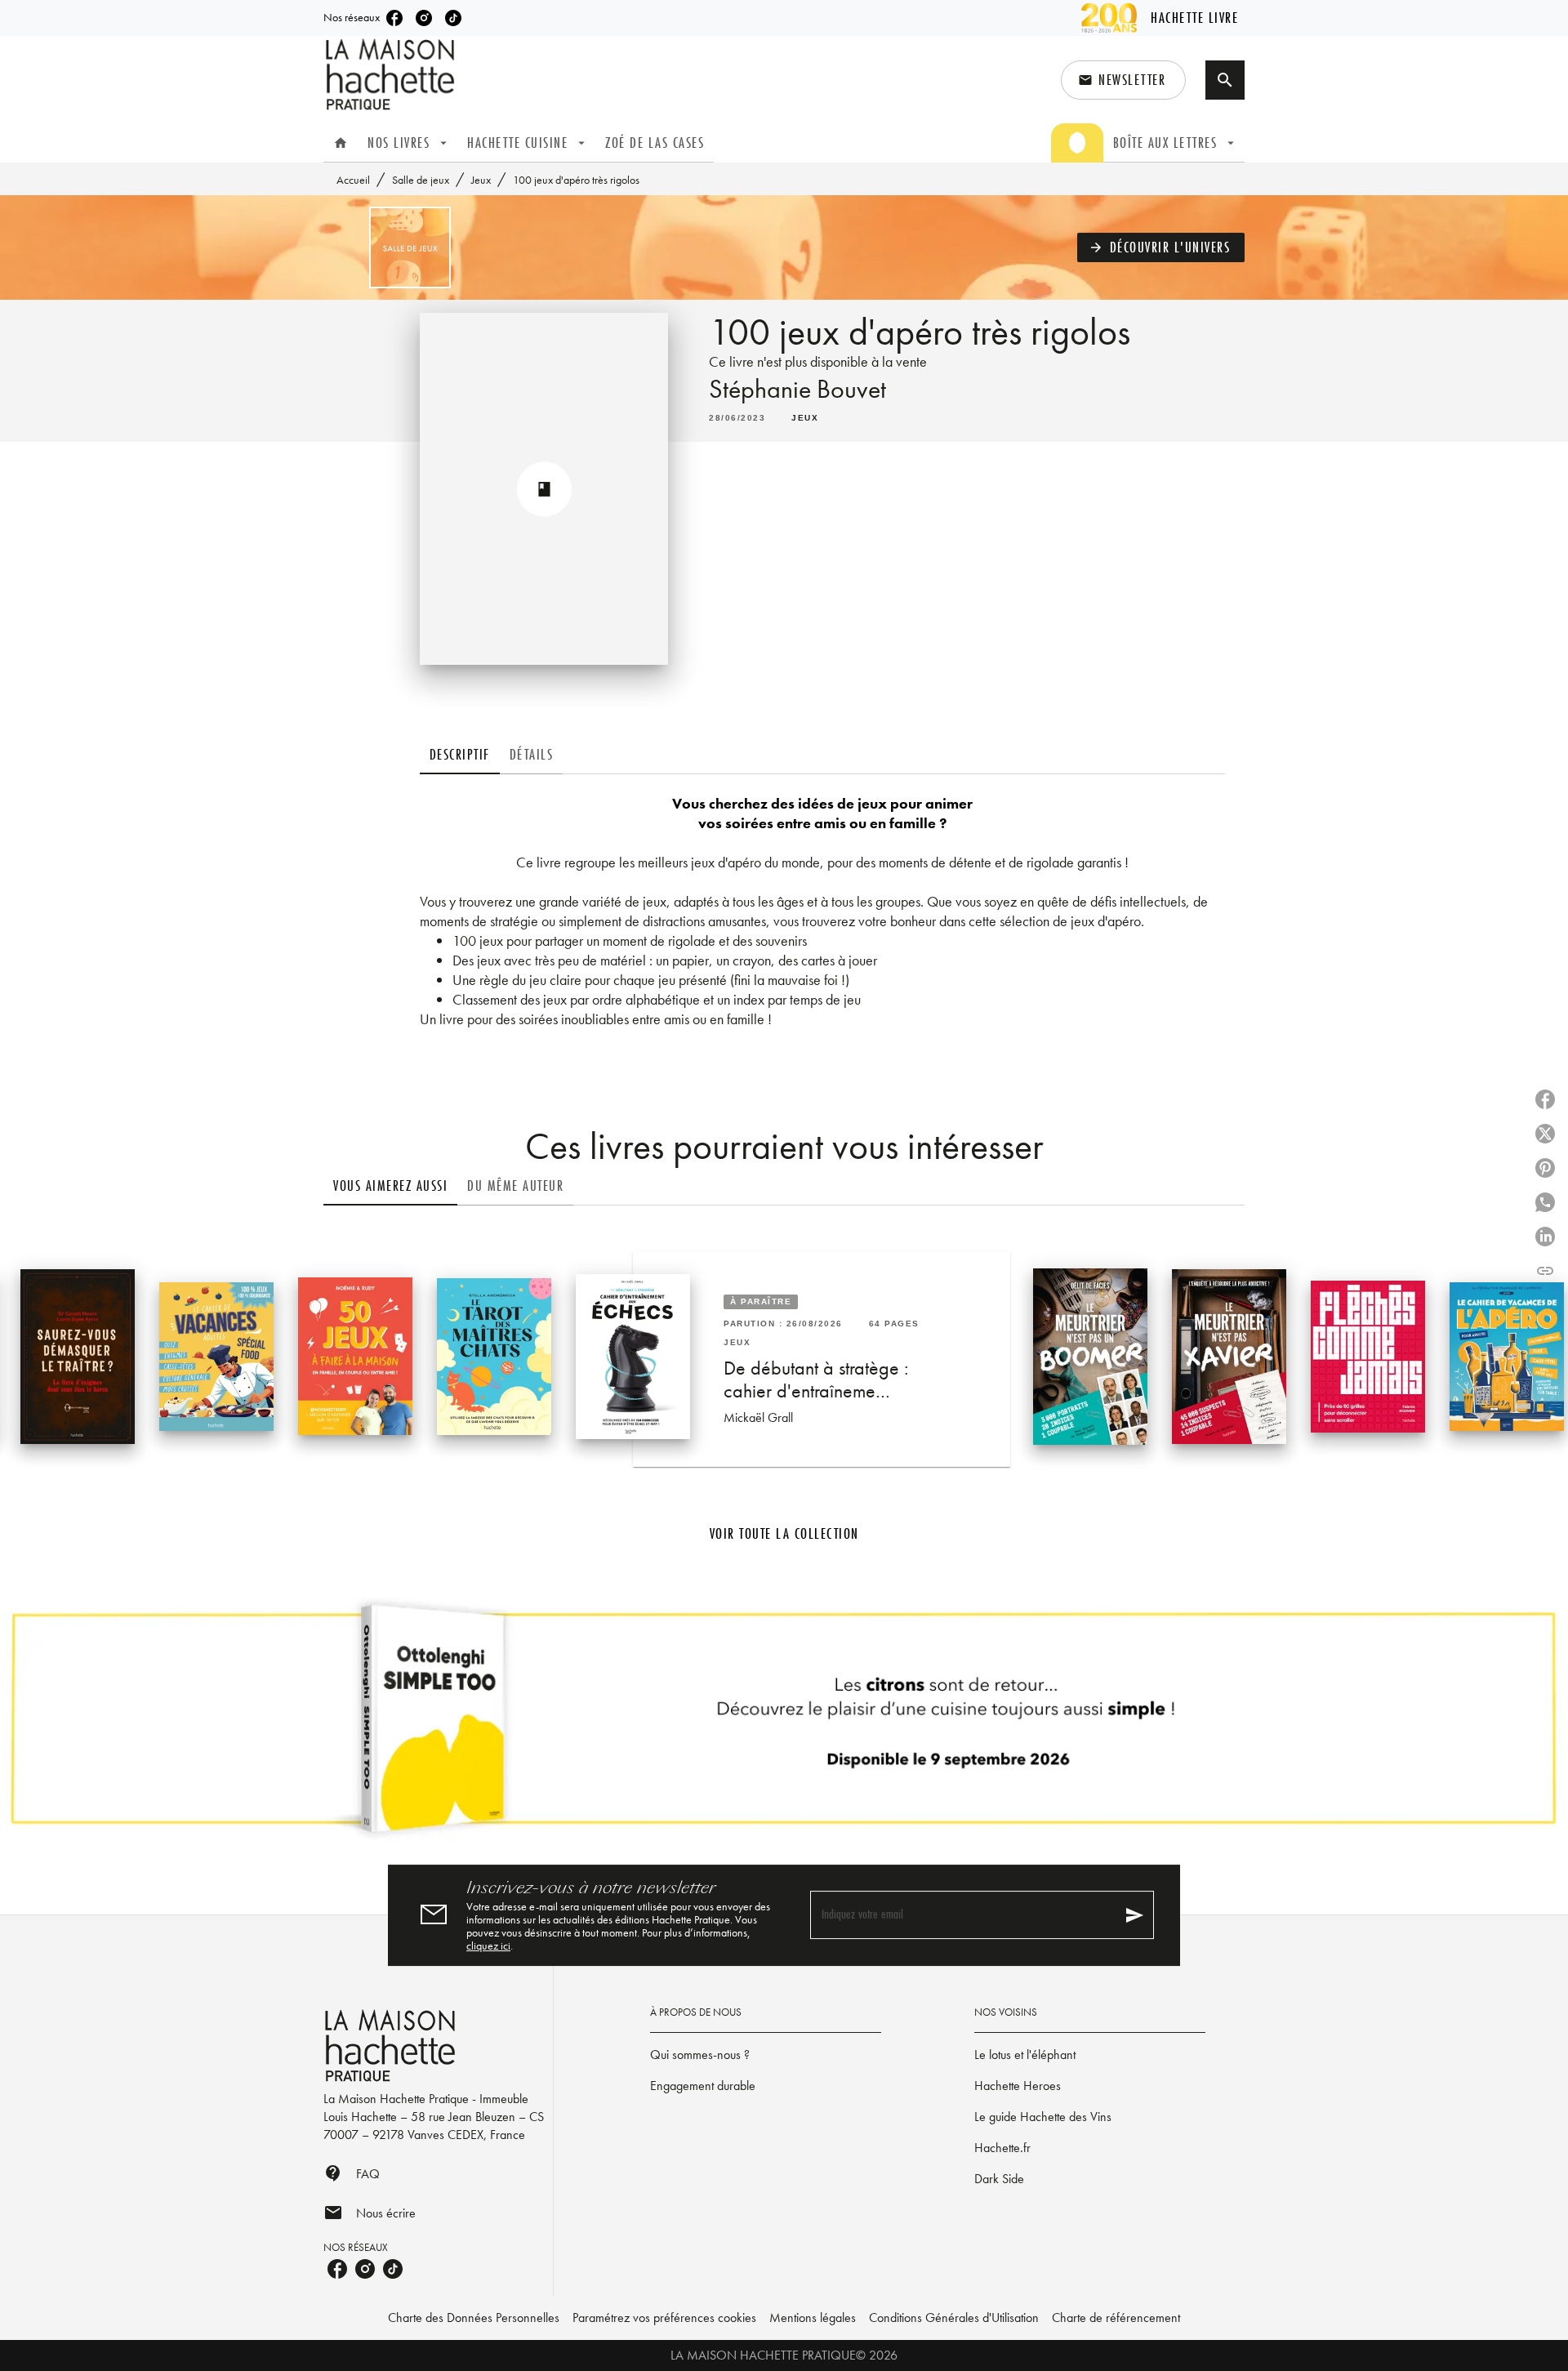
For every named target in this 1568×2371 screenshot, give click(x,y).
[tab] (341, 143)
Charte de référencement (1116, 2318)
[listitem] (394, 18)
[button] (1123, 80)
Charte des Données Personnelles (474, 2318)
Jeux (481, 180)
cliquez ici (488, 1945)
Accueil (353, 180)
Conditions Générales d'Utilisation (954, 2318)
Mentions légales (813, 2318)
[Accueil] (392, 75)
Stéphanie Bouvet (797, 389)
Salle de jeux (421, 180)
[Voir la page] (784, 1725)
